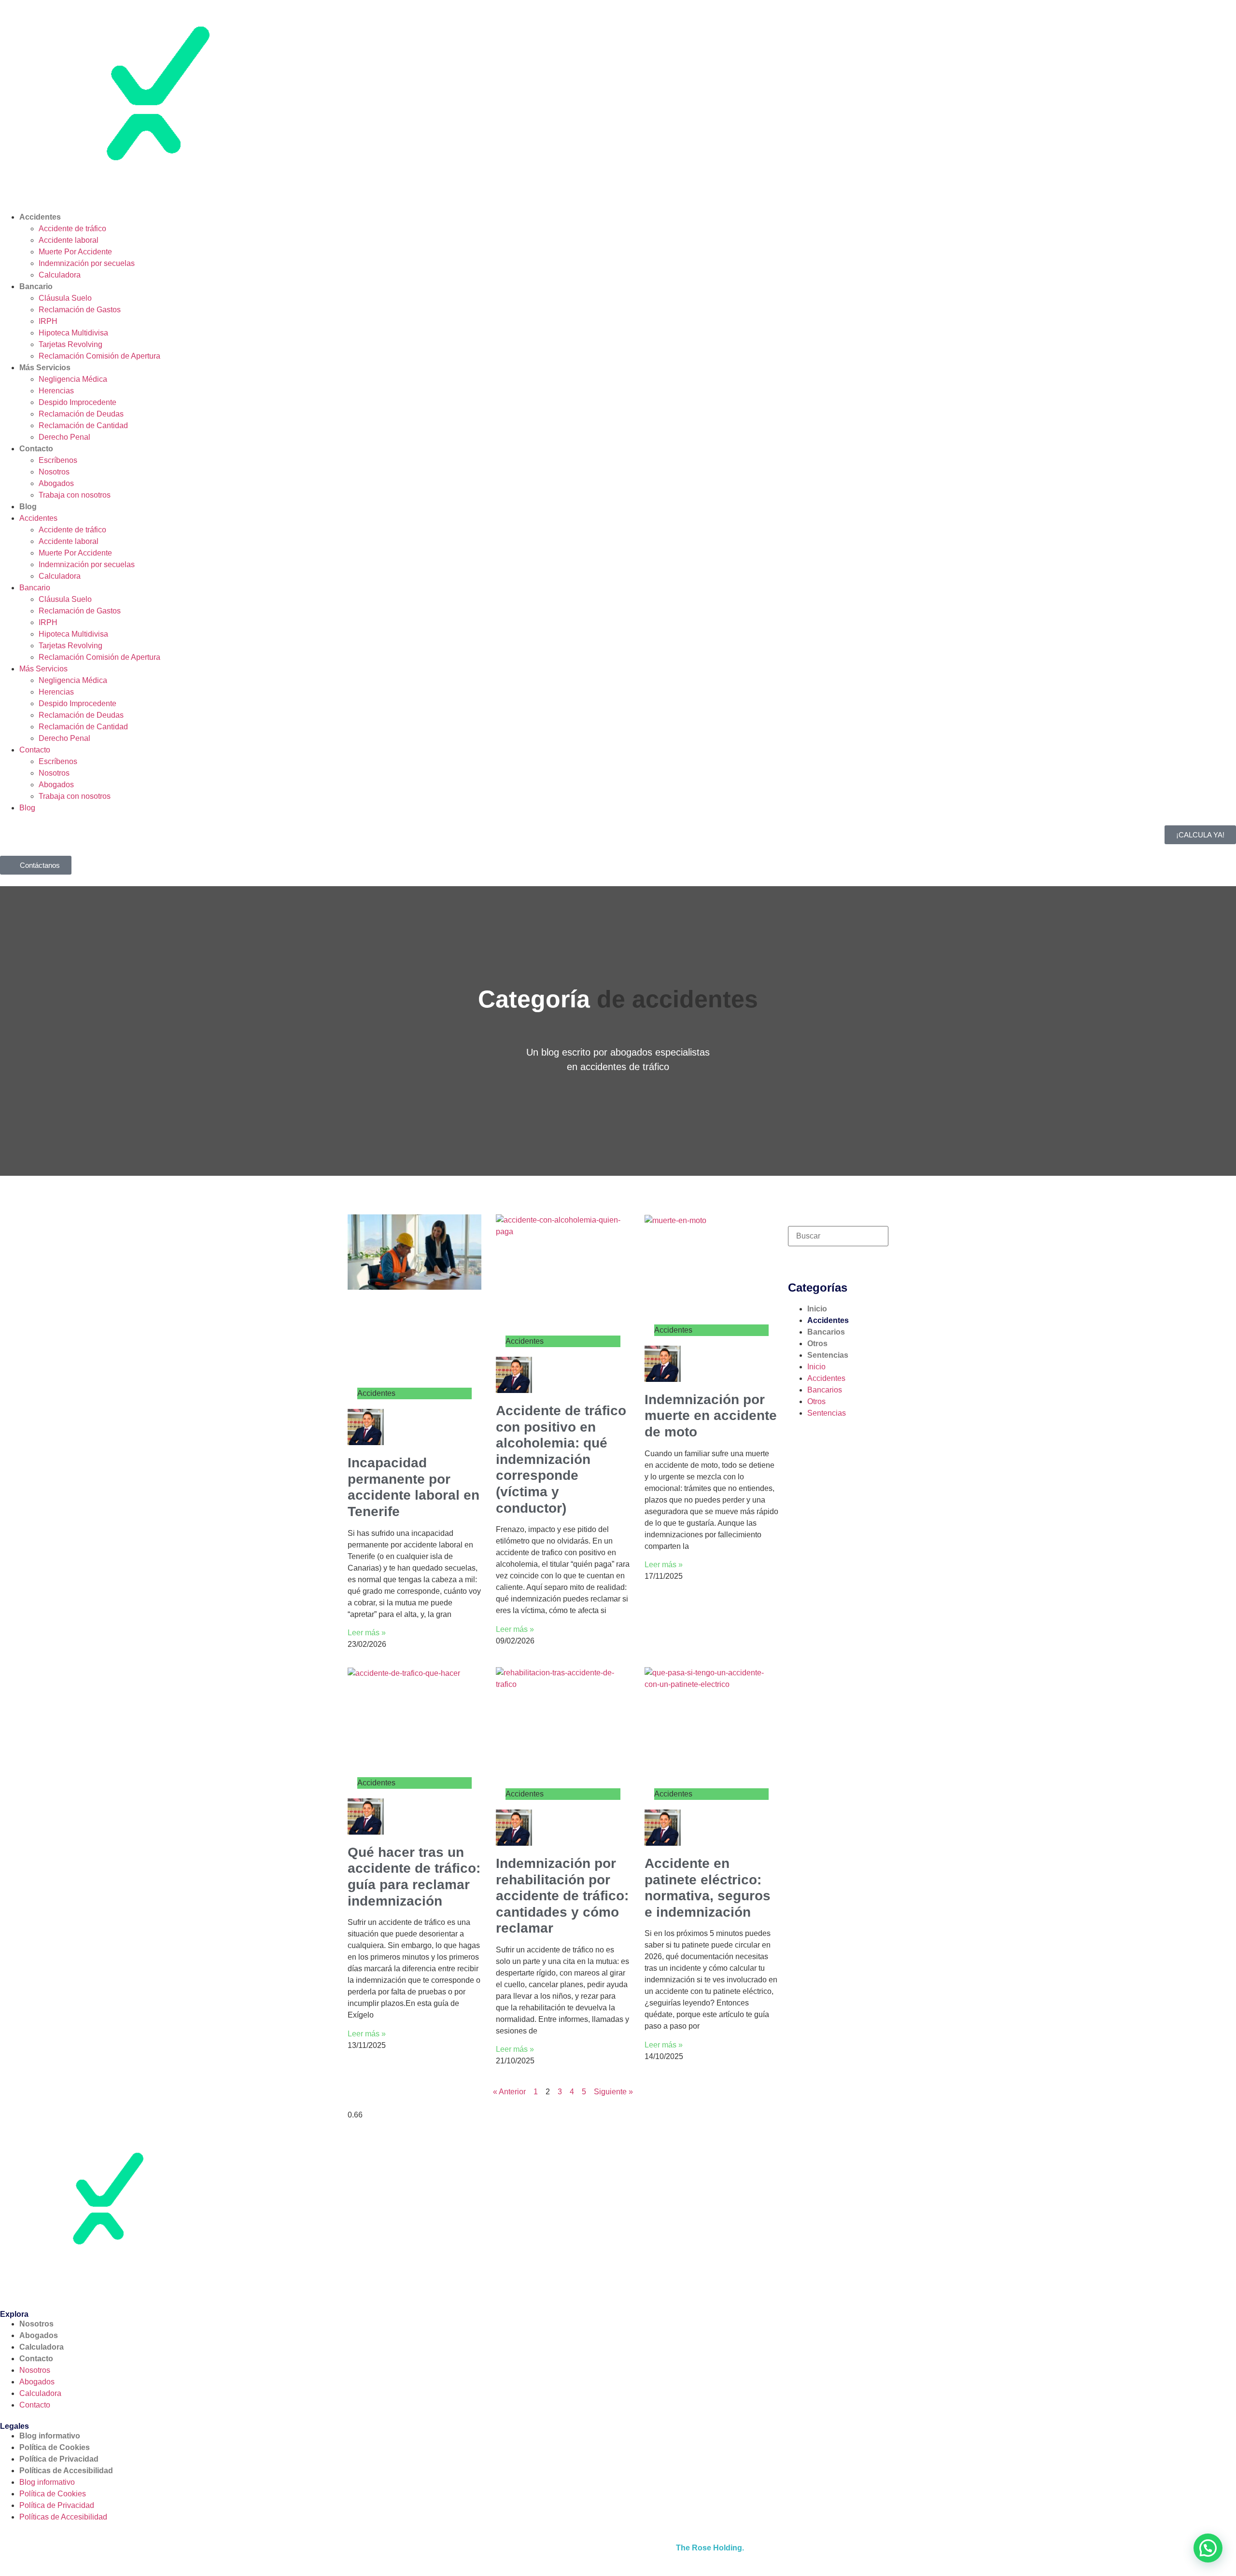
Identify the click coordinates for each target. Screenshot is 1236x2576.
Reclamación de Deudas (81, 414)
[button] (1208, 2548)
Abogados (56, 483)
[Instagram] (64, 2284)
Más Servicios (45, 368)
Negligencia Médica (73, 379)
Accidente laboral (69, 240)
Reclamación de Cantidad (83, 425)
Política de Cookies (55, 2447)
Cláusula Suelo (65, 298)
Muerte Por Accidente (75, 252)
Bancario (36, 286)
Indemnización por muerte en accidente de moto (711, 1416)
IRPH (48, 321)
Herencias (56, 391)
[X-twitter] (38, 2284)
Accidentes (40, 217)
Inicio (817, 1309)
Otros (817, 1344)
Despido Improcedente (77, 402)
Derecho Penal (64, 437)
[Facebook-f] (12, 2284)
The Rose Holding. (710, 2548)
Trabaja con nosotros (75, 495)
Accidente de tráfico (72, 229)
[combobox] (838, 1236)
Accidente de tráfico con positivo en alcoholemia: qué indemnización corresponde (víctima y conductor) (561, 1459)
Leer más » (367, 1633)
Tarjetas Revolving (70, 344)
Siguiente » (613, 2092)
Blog (28, 507)
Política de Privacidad (59, 2459)
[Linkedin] (90, 2284)
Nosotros (54, 472)
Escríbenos (58, 460)
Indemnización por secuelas (87, 263)
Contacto (36, 449)
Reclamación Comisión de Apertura (99, 356)
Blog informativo (50, 2436)
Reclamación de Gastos (80, 310)
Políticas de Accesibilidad (66, 2471)
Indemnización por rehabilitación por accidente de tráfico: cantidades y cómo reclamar (562, 1896)
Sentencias (828, 1355)
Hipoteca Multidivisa (73, 333)
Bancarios (826, 1332)
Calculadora (60, 275)
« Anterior (509, 2092)
